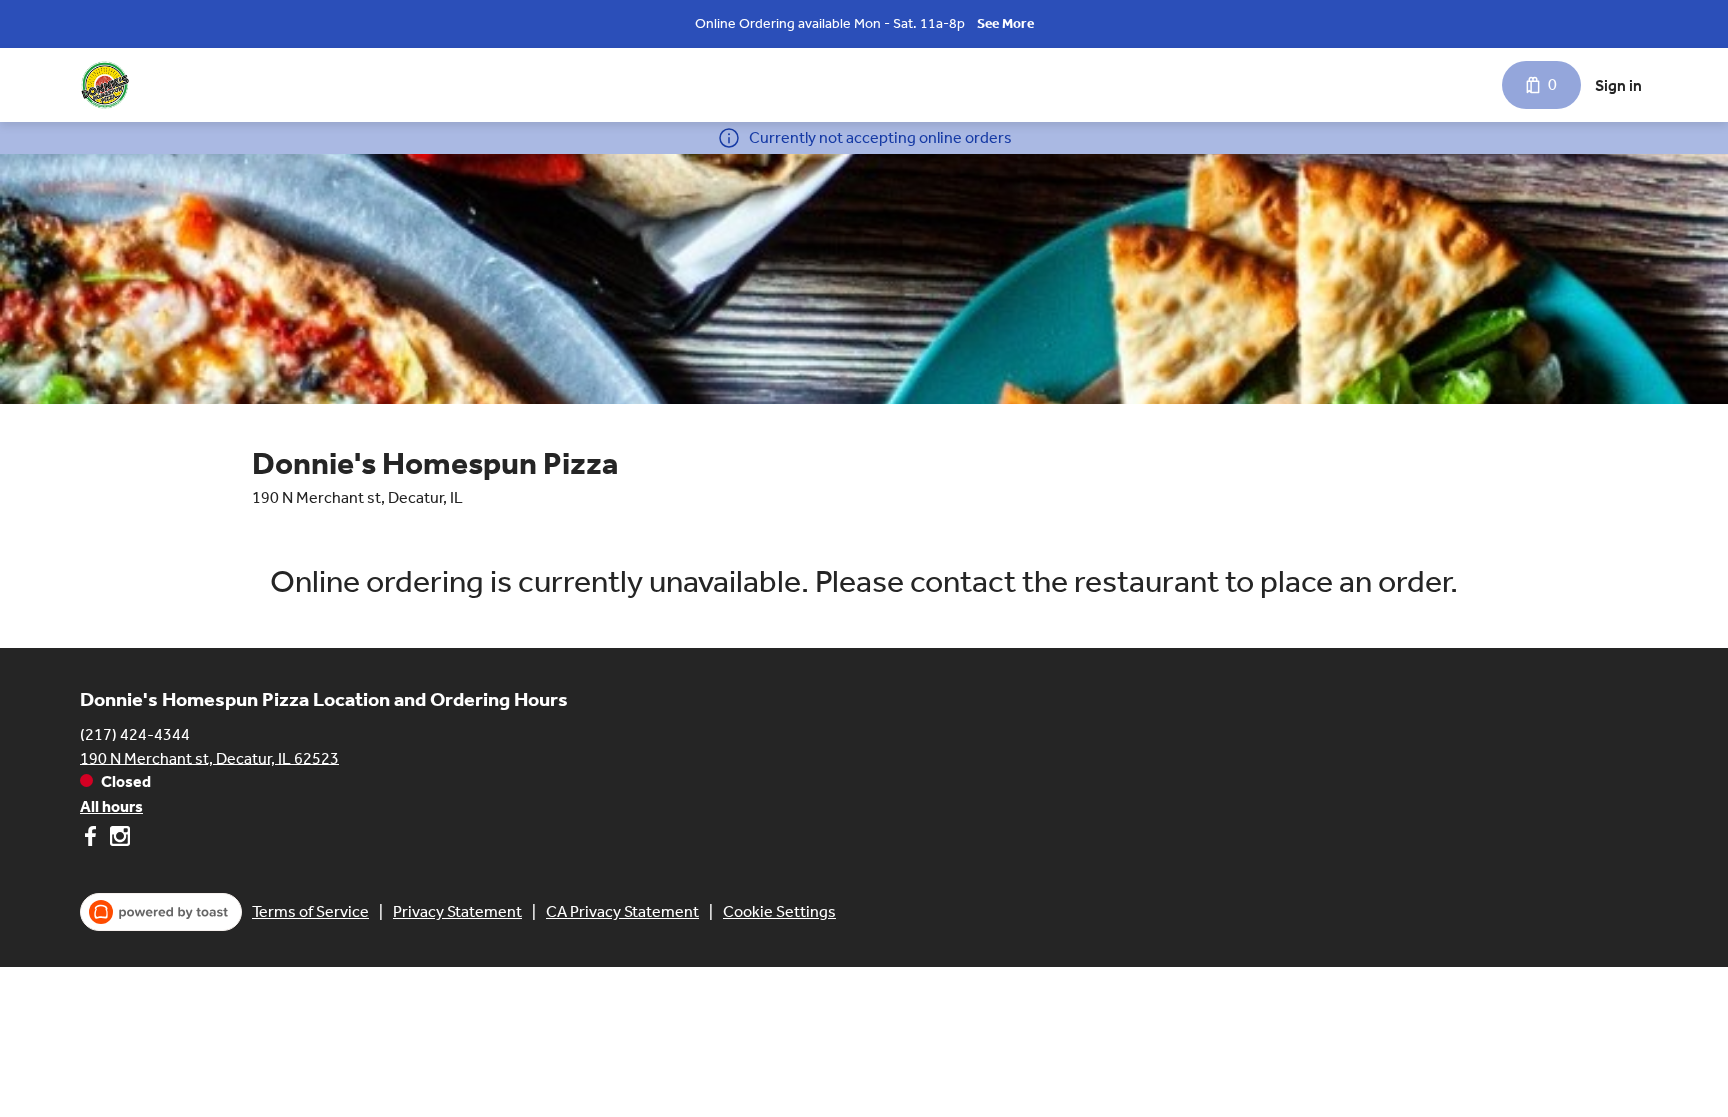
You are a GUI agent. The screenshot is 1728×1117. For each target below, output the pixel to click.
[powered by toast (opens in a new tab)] (161, 912)
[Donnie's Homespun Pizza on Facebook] (92, 839)
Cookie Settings (779, 911)
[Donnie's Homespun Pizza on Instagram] (117, 839)
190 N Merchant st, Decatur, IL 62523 (209, 757)
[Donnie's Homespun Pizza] (105, 85)
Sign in (1618, 85)
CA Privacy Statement (622, 911)
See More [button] (1005, 23)
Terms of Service (310, 911)
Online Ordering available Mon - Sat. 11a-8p (830, 23)
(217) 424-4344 (135, 733)
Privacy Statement (457, 911)
